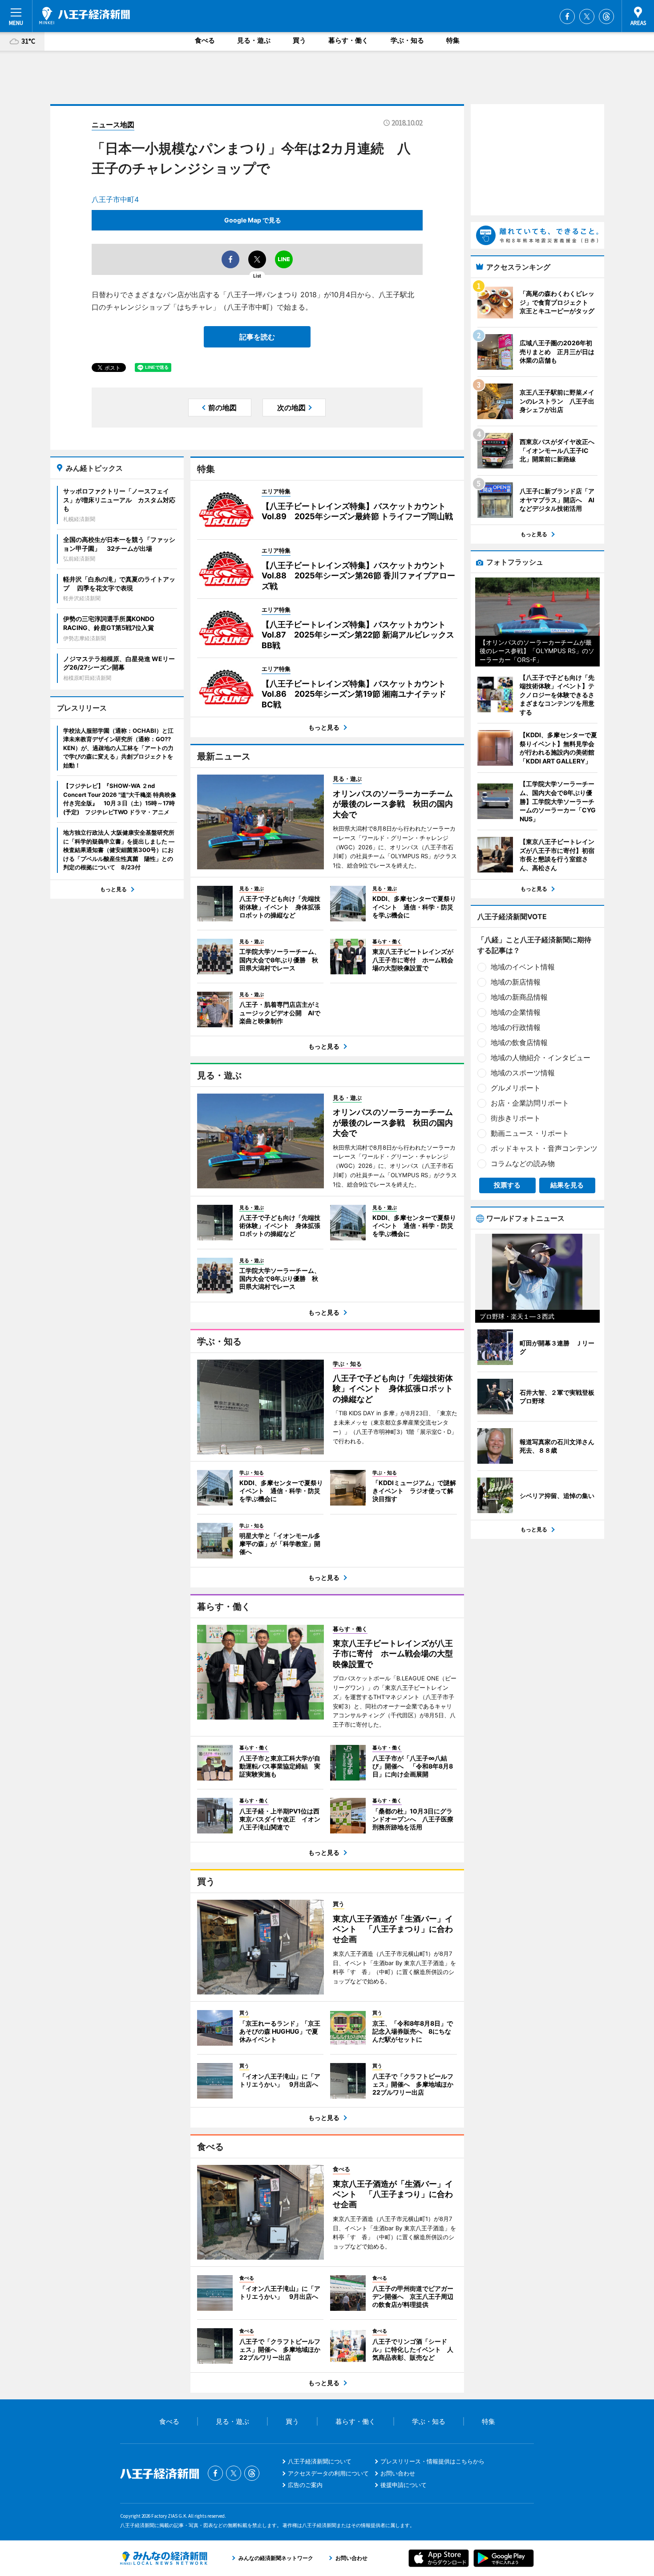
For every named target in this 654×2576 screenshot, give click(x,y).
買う (299, 40)
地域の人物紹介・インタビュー (541, 1058)
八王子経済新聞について (320, 2461)
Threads (606, 16)
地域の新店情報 (516, 982)
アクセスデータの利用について (328, 2473)
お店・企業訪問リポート (530, 1103)
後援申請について (404, 2485)
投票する (507, 1185)
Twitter (587, 16)
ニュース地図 (113, 125)
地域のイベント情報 (523, 967)
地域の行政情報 (516, 1027)
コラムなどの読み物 (523, 1163)
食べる (205, 40)
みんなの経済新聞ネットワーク (164, 2558)
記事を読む (257, 337)
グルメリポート (516, 1088)
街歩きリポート (516, 1118)
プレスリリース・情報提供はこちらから (432, 2461)
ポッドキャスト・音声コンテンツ (544, 1148)
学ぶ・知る (407, 40)
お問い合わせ (398, 2473)
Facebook (567, 16)
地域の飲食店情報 (519, 1042)
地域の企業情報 (516, 1012)
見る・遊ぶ (254, 40)
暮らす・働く (348, 40)
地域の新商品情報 (519, 997)
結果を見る (567, 1185)
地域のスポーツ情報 (523, 1073)
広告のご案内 (305, 2485)
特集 (453, 40)
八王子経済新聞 (85, 16)
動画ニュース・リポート (530, 1133)
